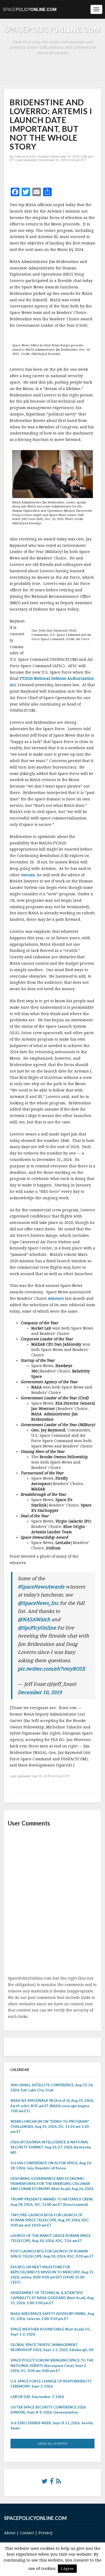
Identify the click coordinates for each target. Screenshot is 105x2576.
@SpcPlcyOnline (37, 1628)
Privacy (45, 2533)
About (10, 2533)
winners (56, 1298)
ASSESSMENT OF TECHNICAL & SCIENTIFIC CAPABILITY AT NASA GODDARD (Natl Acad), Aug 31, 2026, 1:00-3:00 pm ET (52, 2298)
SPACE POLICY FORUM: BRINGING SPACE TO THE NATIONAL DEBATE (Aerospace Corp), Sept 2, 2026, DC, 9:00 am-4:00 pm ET (52, 2365)
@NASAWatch (34, 1619)
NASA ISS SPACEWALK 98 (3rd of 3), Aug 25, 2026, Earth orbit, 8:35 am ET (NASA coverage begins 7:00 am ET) (52, 2106)
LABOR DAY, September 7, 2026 (37, 2397)
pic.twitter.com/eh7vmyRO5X (51, 1669)
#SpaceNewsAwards (41, 1587)
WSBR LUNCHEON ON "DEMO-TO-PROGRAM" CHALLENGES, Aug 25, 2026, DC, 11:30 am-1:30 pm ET (50, 2126)
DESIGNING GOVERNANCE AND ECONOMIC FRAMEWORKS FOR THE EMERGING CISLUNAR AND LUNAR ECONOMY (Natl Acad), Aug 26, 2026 (52, 2184)
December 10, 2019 (40, 1692)
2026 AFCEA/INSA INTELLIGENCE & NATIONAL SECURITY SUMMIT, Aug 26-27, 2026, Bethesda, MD (51, 2147)
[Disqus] (52, 1902)
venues (28, 875)
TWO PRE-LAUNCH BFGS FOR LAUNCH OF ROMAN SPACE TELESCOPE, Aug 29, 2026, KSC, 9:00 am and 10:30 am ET (50, 2220)
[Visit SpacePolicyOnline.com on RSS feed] (59, 2482)
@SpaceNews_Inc (38, 1603)
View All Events (52, 2443)
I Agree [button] (67, 2569)
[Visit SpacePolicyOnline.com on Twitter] (44, 2482)
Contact (27, 2533)
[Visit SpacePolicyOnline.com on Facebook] (52, 2482)
